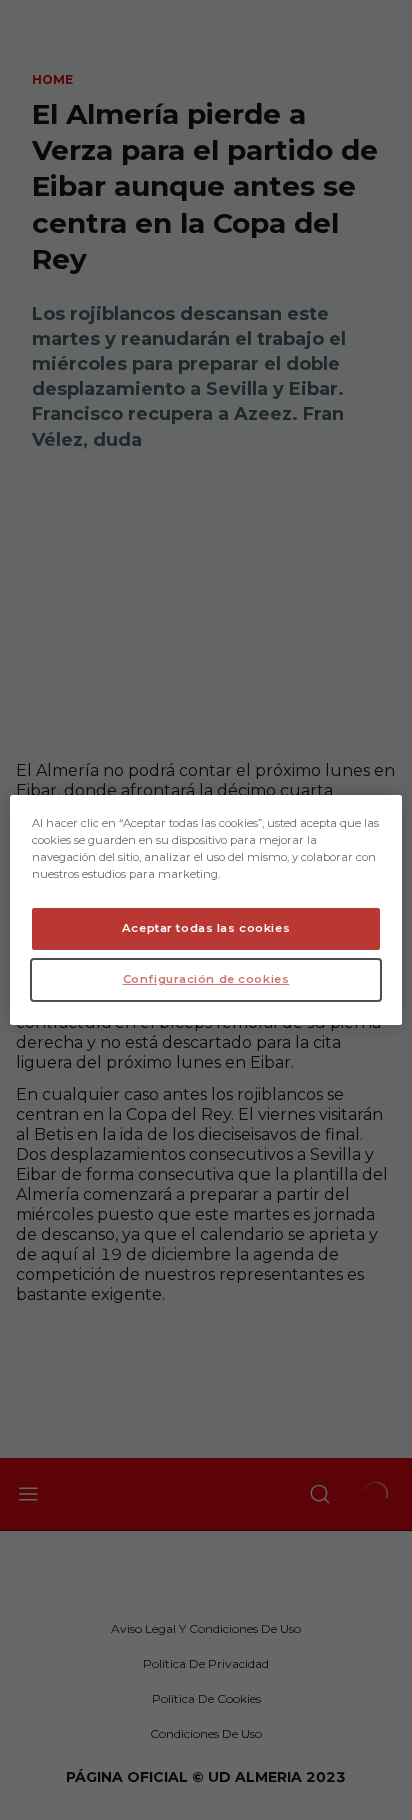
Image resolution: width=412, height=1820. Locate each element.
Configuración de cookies (206, 979)
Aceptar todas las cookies (206, 928)
